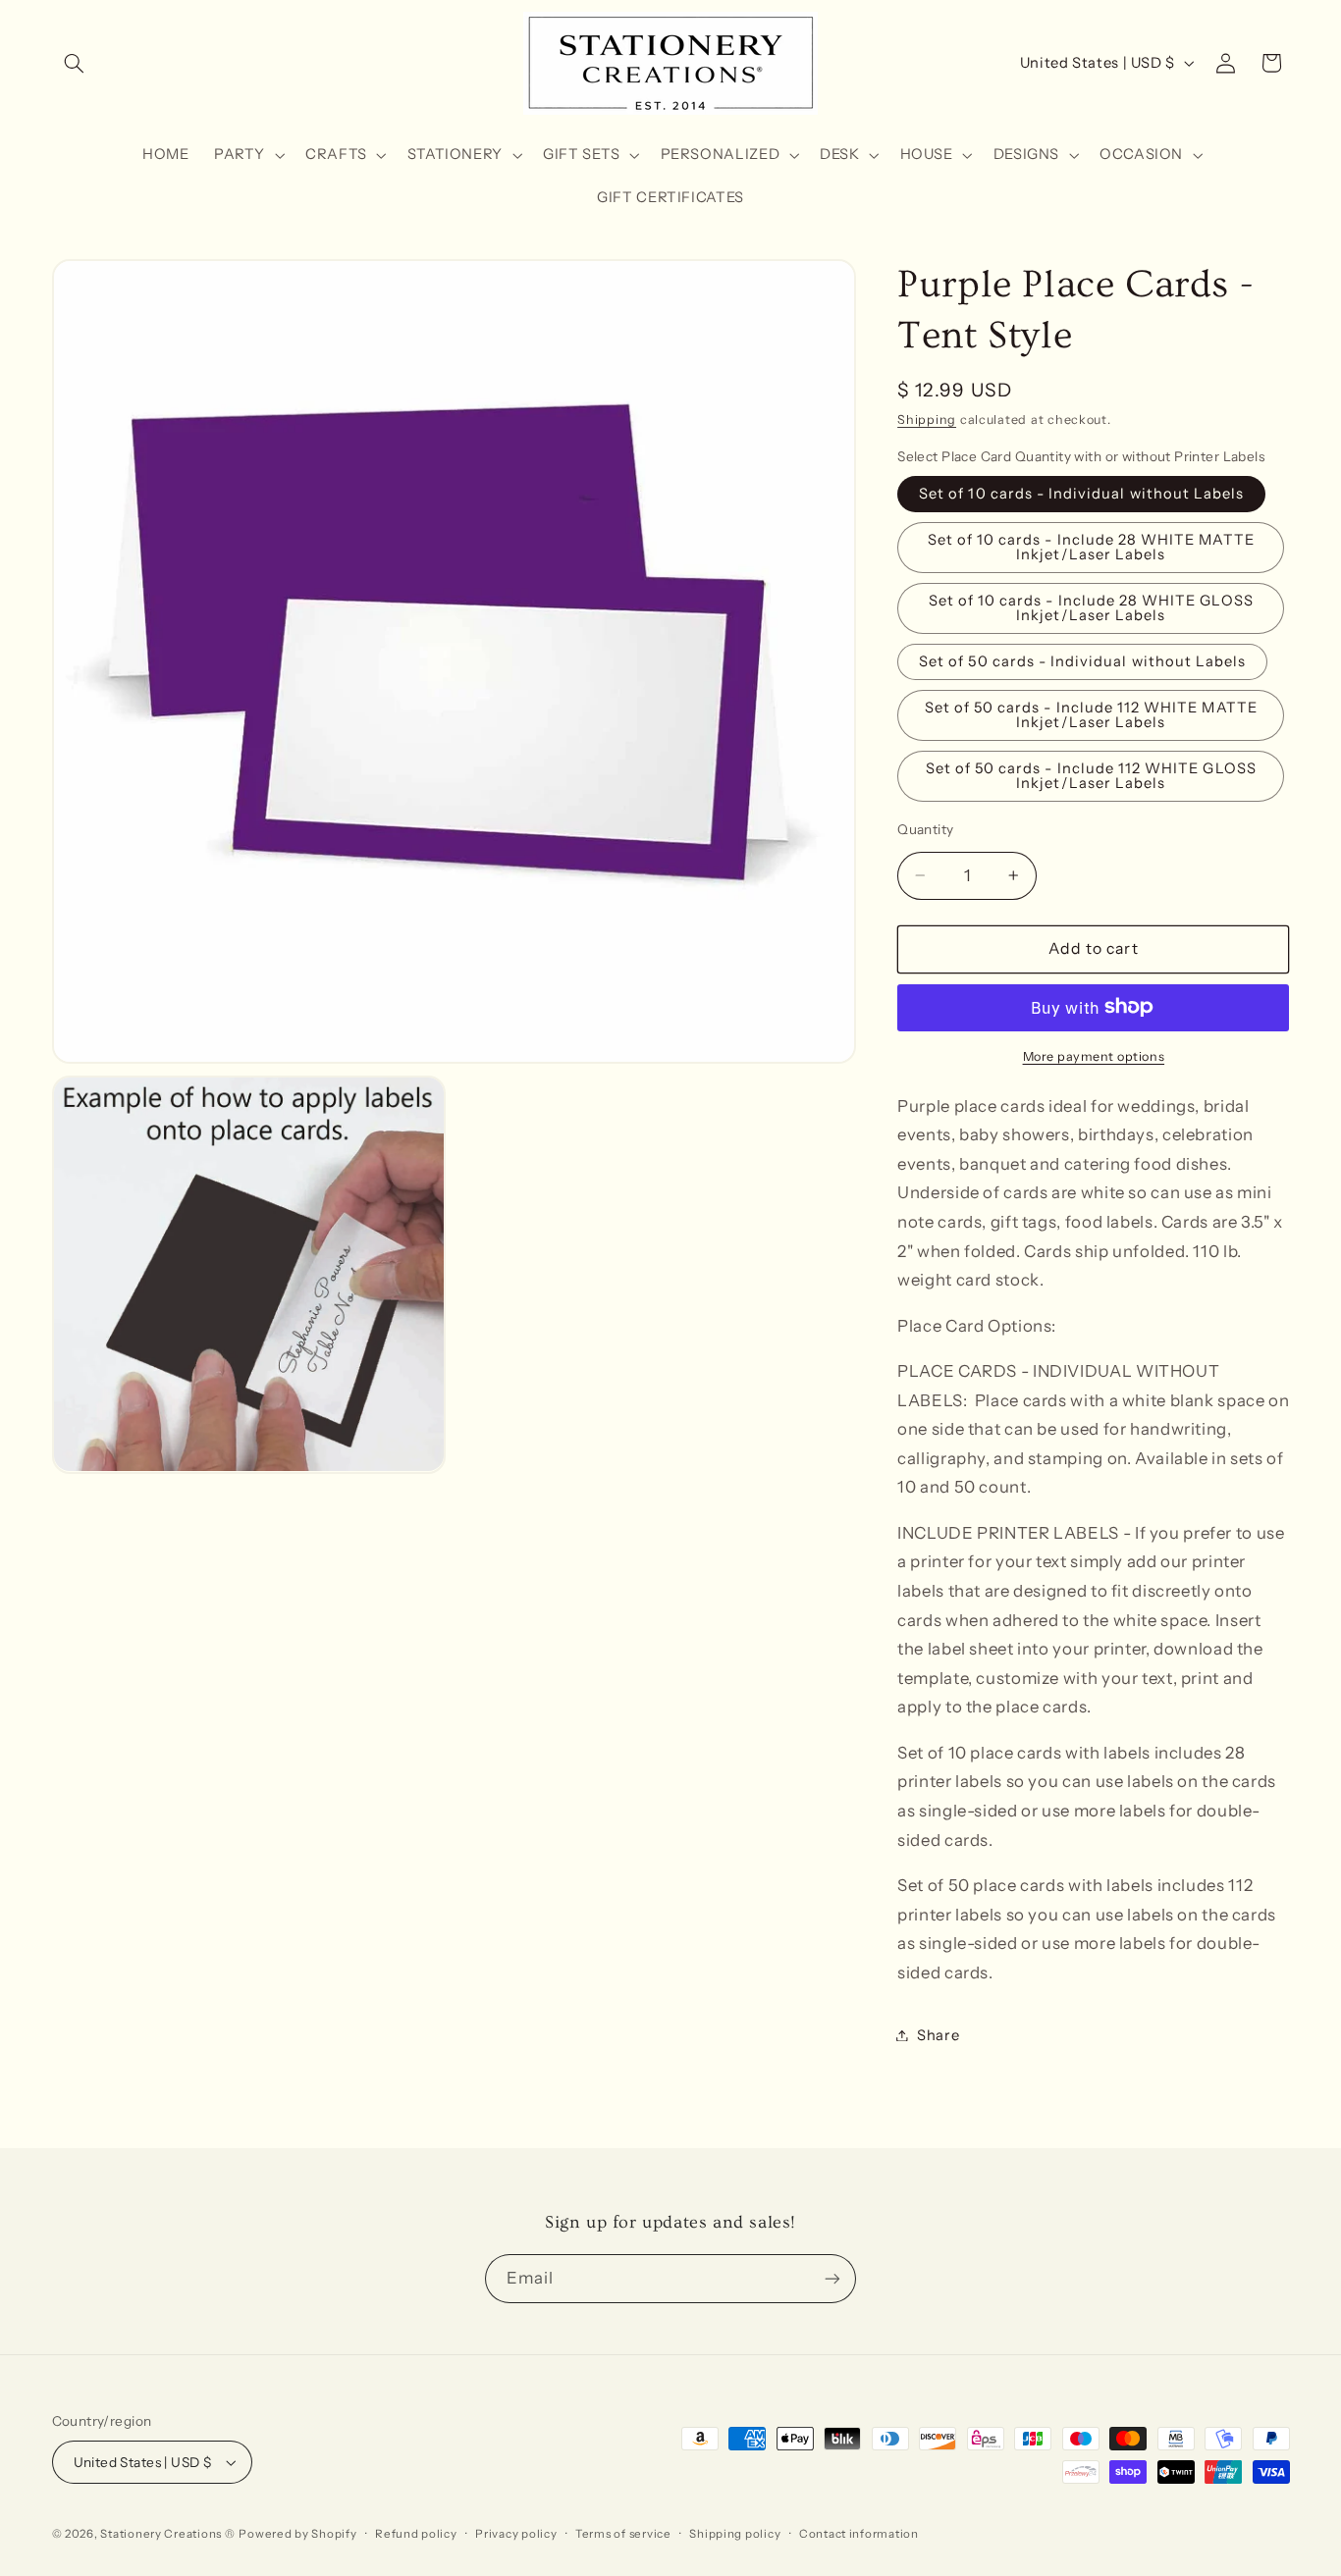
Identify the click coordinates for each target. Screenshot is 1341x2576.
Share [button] (938, 2034)
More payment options (1094, 1055)
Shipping (927, 420)
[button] (75, 63)
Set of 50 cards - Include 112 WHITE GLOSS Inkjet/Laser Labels (1091, 776)
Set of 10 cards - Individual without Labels (1081, 494)
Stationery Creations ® (167, 2534)
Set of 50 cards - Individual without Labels (1082, 661)
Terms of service (623, 2534)
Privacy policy (516, 2534)
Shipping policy (735, 2534)
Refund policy (416, 2534)
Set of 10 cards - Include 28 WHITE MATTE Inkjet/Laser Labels (1091, 547)
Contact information (859, 2534)
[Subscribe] (832, 2278)
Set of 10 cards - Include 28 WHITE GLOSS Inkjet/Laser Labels (1091, 608)
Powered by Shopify (297, 2534)
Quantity (925, 828)
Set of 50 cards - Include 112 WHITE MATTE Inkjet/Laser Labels (1091, 715)
